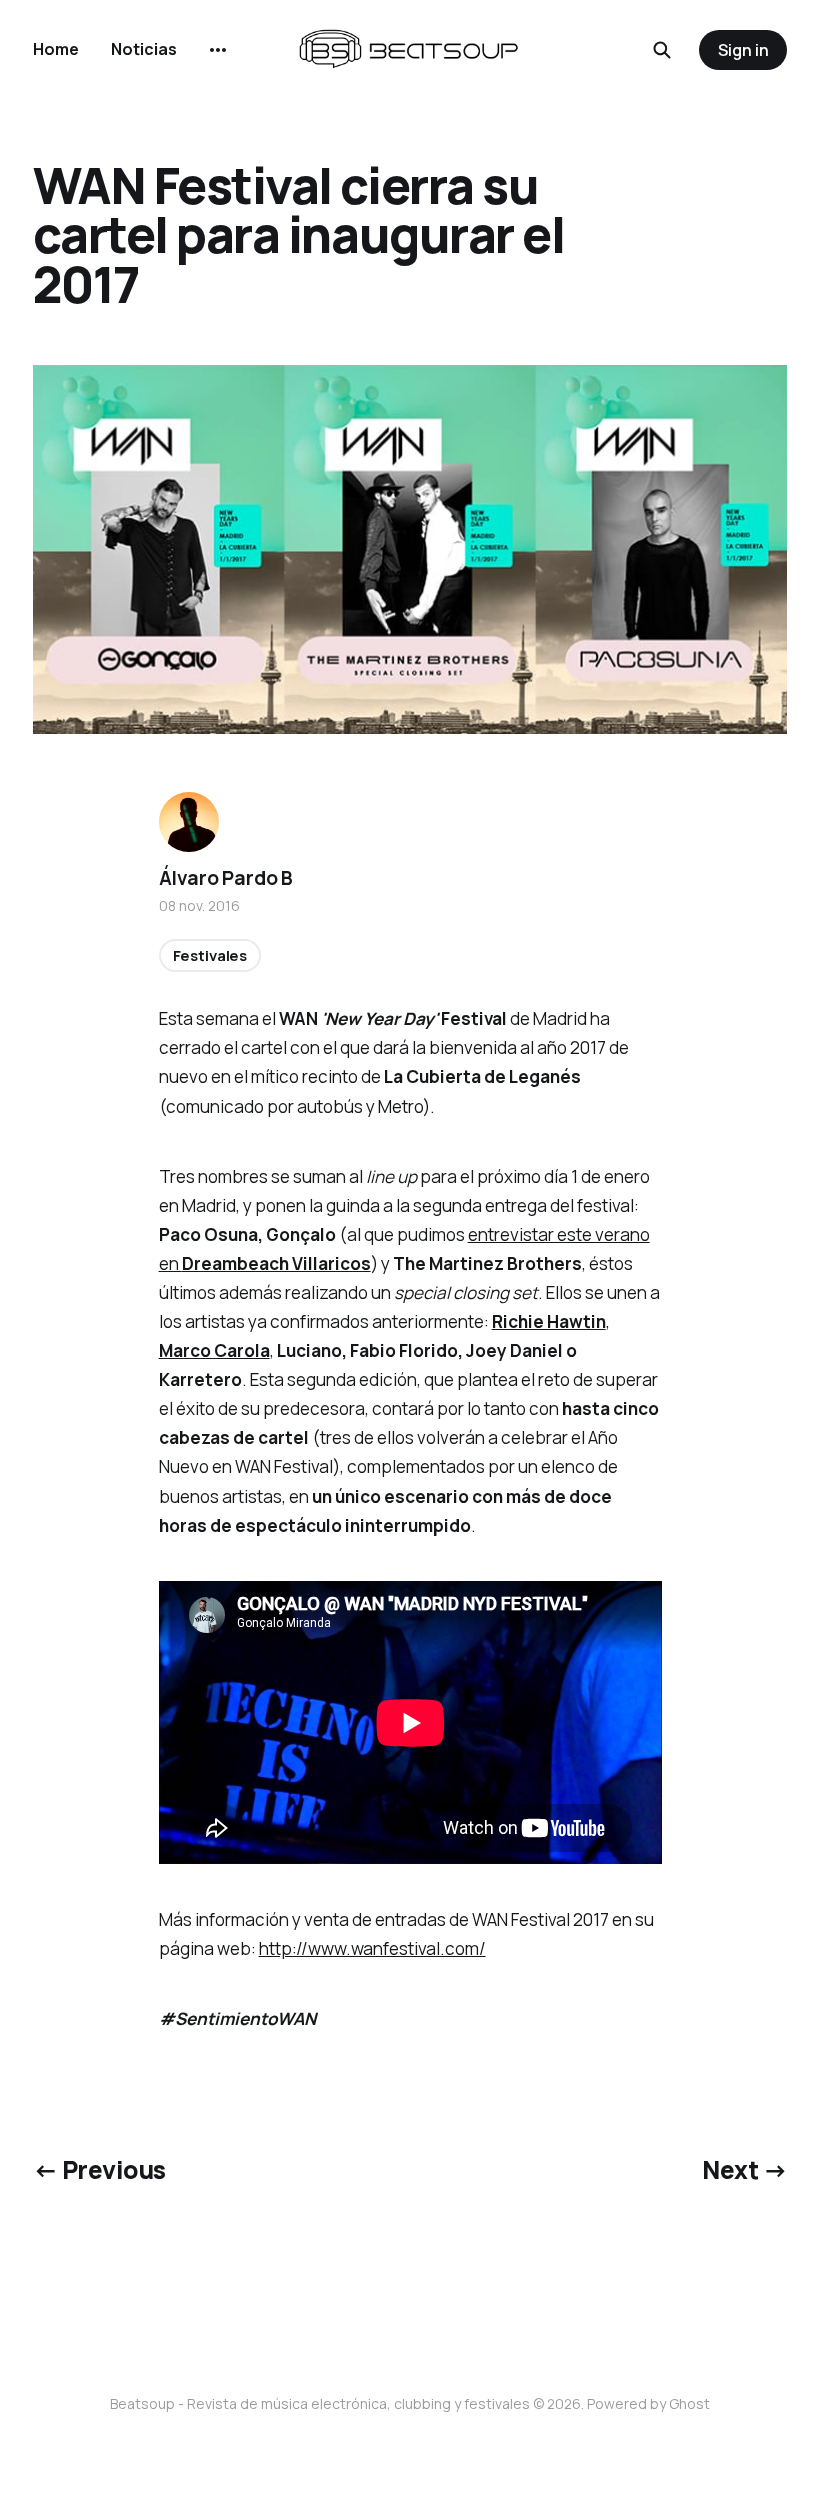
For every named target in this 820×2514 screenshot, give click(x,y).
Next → (744, 2169)
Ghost (689, 2403)
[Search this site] (662, 50)
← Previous (99, 2169)
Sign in (743, 50)
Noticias (144, 49)
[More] (218, 50)
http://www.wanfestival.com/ (372, 1948)
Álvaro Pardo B (226, 878)
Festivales (210, 955)
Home (56, 49)
